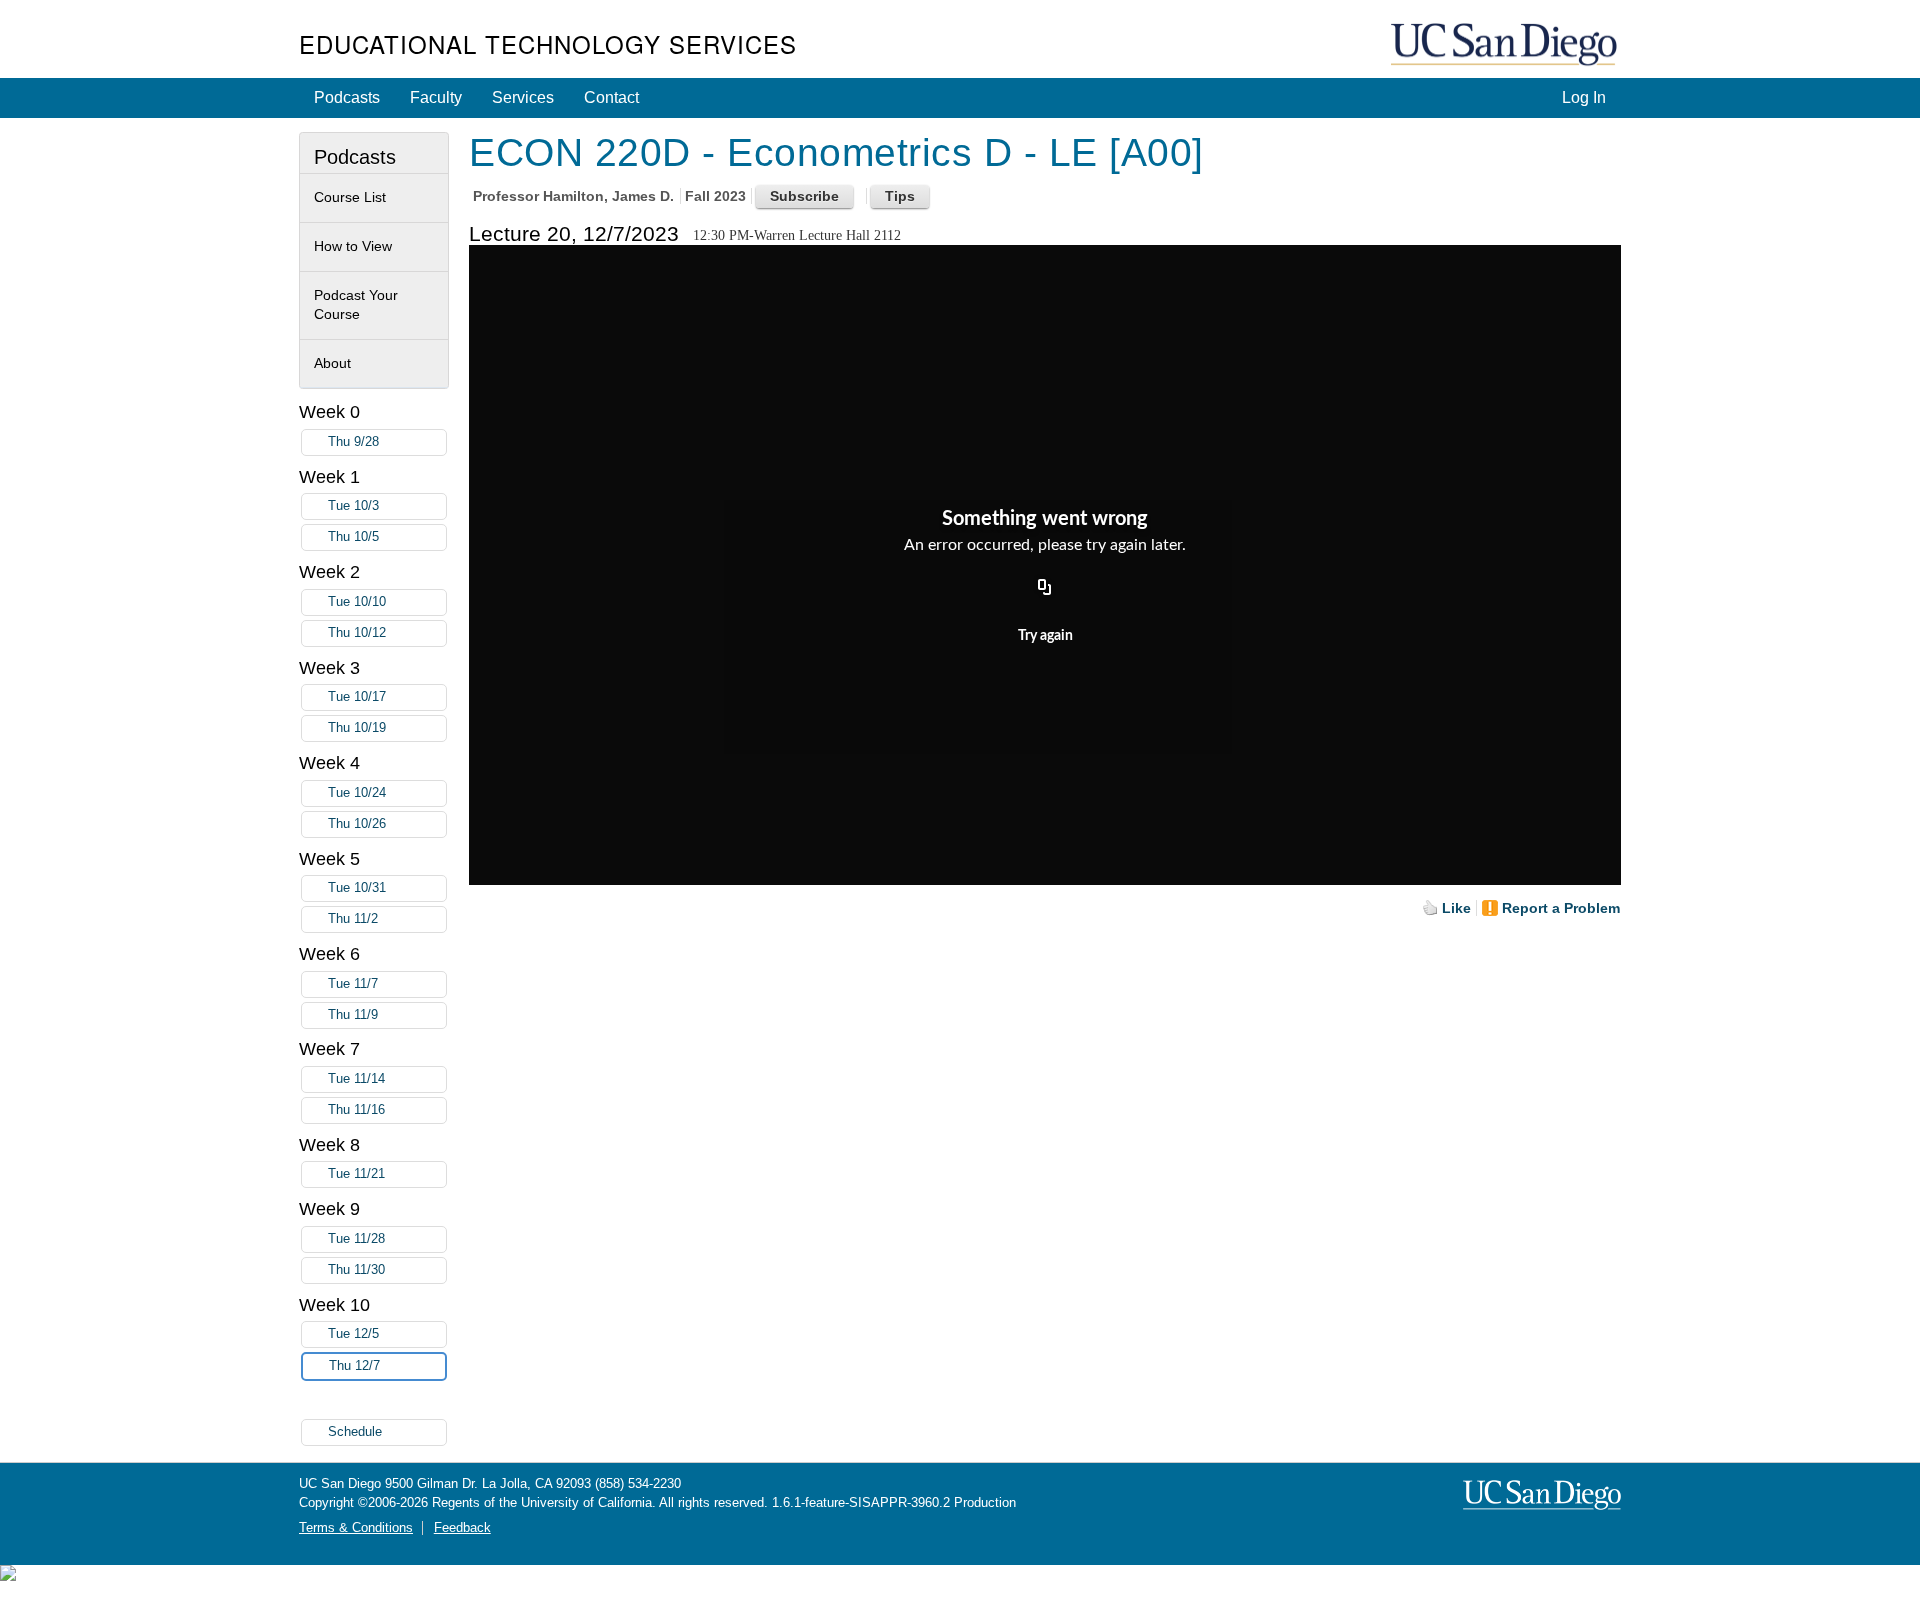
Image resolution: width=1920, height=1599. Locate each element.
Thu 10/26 (357, 824)
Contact (611, 97)
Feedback (462, 1528)
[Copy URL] (1045, 588)
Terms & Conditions (356, 1528)
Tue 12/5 (353, 1334)
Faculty (436, 97)
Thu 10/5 (353, 537)
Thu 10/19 (357, 728)
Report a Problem (1561, 908)
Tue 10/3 (353, 506)
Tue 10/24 (357, 793)
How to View (353, 246)
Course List (350, 197)
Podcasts (347, 97)
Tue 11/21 (356, 1174)
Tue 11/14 (356, 1079)
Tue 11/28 (356, 1239)
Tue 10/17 (357, 697)
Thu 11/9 (353, 1015)
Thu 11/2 (353, 919)
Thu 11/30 (356, 1270)
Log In (1584, 97)
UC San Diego (1506, 45)
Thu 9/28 (353, 442)
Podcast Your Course (356, 305)
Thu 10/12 (357, 633)
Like (1456, 908)
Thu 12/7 (354, 1366)
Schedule (355, 1432)
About (332, 363)
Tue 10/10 (357, 602)
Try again (1045, 636)
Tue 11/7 (353, 984)
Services (523, 97)
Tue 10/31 (357, 888)
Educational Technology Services (548, 43)
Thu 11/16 (356, 1110)
